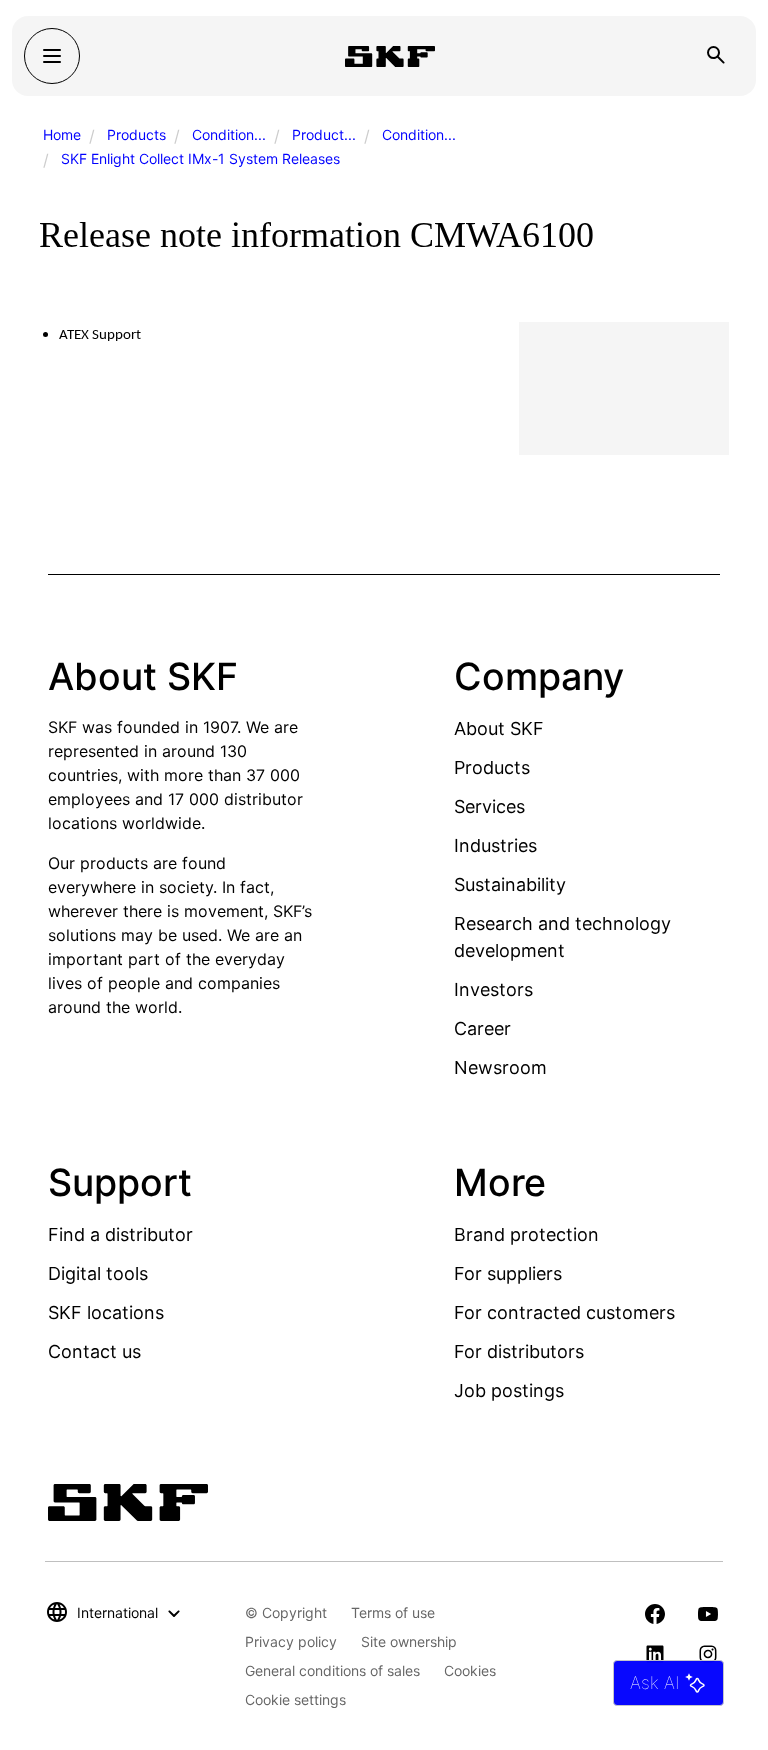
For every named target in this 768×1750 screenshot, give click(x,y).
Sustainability (510, 884)
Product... (324, 134)
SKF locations (106, 1312)
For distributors (519, 1351)
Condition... (229, 134)
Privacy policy (291, 1641)
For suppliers (508, 1273)
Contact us (94, 1351)
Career (482, 1028)
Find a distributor (120, 1234)
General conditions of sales (332, 1670)
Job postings (509, 1390)
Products (136, 134)
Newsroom (500, 1067)
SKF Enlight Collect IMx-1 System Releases (200, 158)
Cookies (470, 1670)
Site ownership (409, 1641)
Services (489, 806)
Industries (495, 845)
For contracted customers (564, 1312)
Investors (493, 989)
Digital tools (98, 1273)
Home (62, 134)
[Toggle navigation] (52, 56)
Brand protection (526, 1234)
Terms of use (393, 1612)
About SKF (499, 728)
